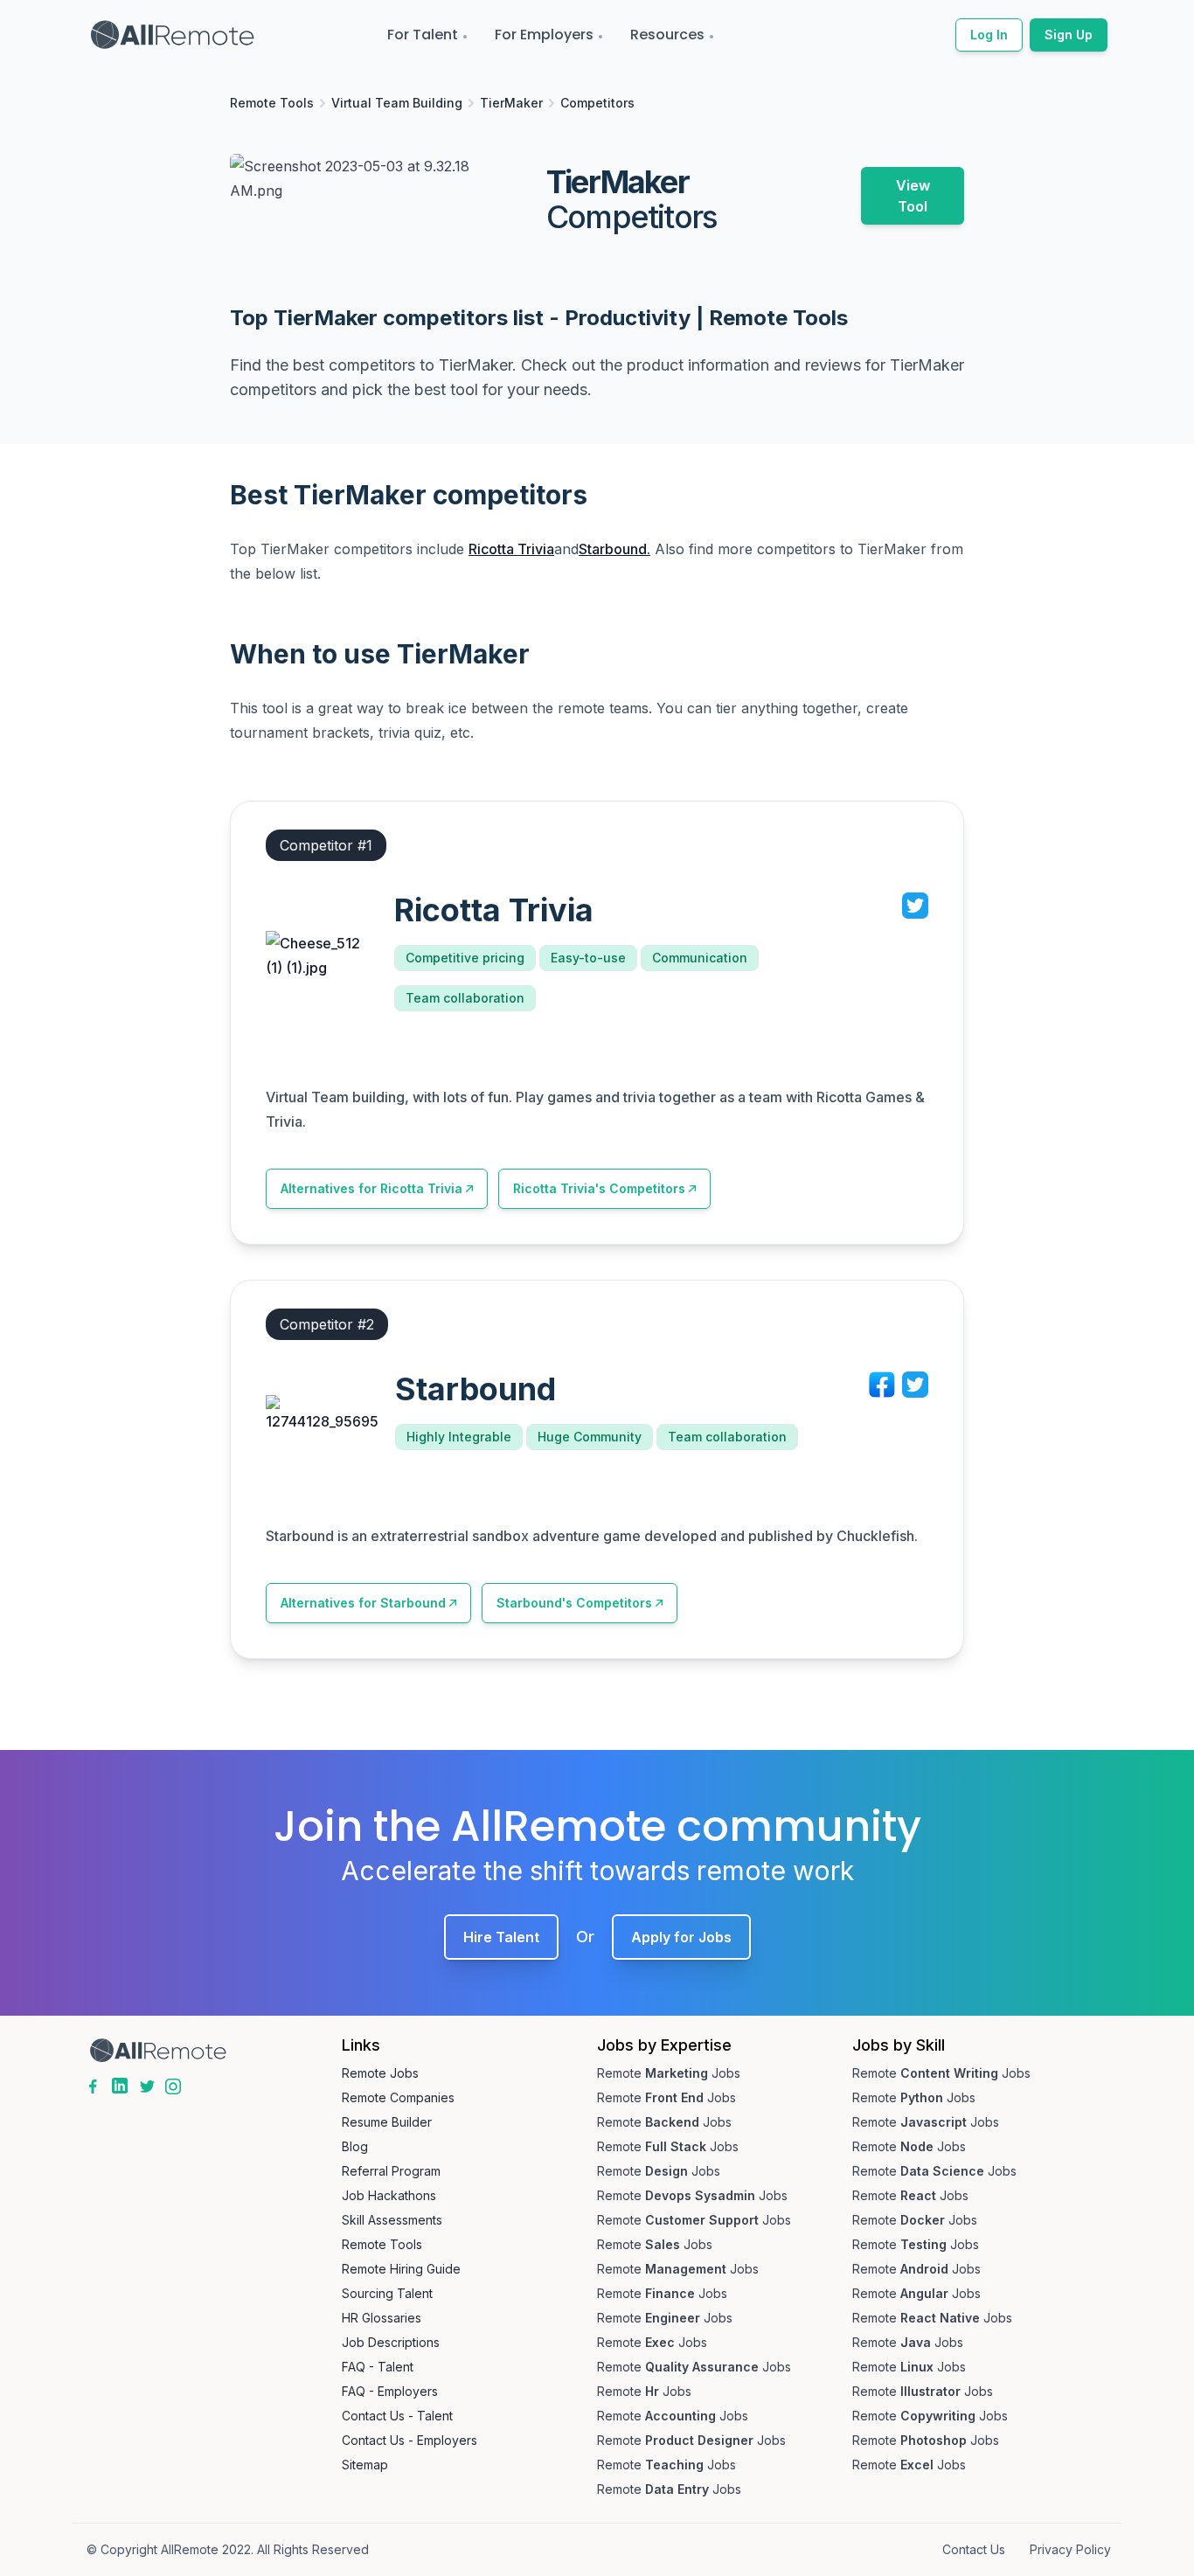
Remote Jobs (380, 2073)
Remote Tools (272, 103)
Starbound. (614, 549)
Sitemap (365, 2465)
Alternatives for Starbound (363, 1603)
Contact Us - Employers (410, 2440)
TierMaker (511, 103)
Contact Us (974, 2549)
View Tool (913, 196)
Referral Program (391, 2171)
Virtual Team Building (397, 103)
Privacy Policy (1070, 2549)
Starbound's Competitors (574, 1603)
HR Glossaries (382, 2318)
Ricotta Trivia (511, 549)
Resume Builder (387, 2122)
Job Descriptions (391, 2342)
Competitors (597, 103)
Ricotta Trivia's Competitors (599, 1188)
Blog (355, 2146)
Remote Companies (398, 2097)
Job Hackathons (389, 2195)
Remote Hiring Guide (401, 2269)
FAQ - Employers (390, 2391)
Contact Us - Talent (397, 2416)
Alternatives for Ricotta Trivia (371, 1188)
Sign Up (1069, 35)
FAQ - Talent (378, 2367)
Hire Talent (501, 1937)
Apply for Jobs (681, 1937)
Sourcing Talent (387, 2293)
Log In (989, 35)
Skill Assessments (392, 2220)
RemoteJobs (669, 2073)
